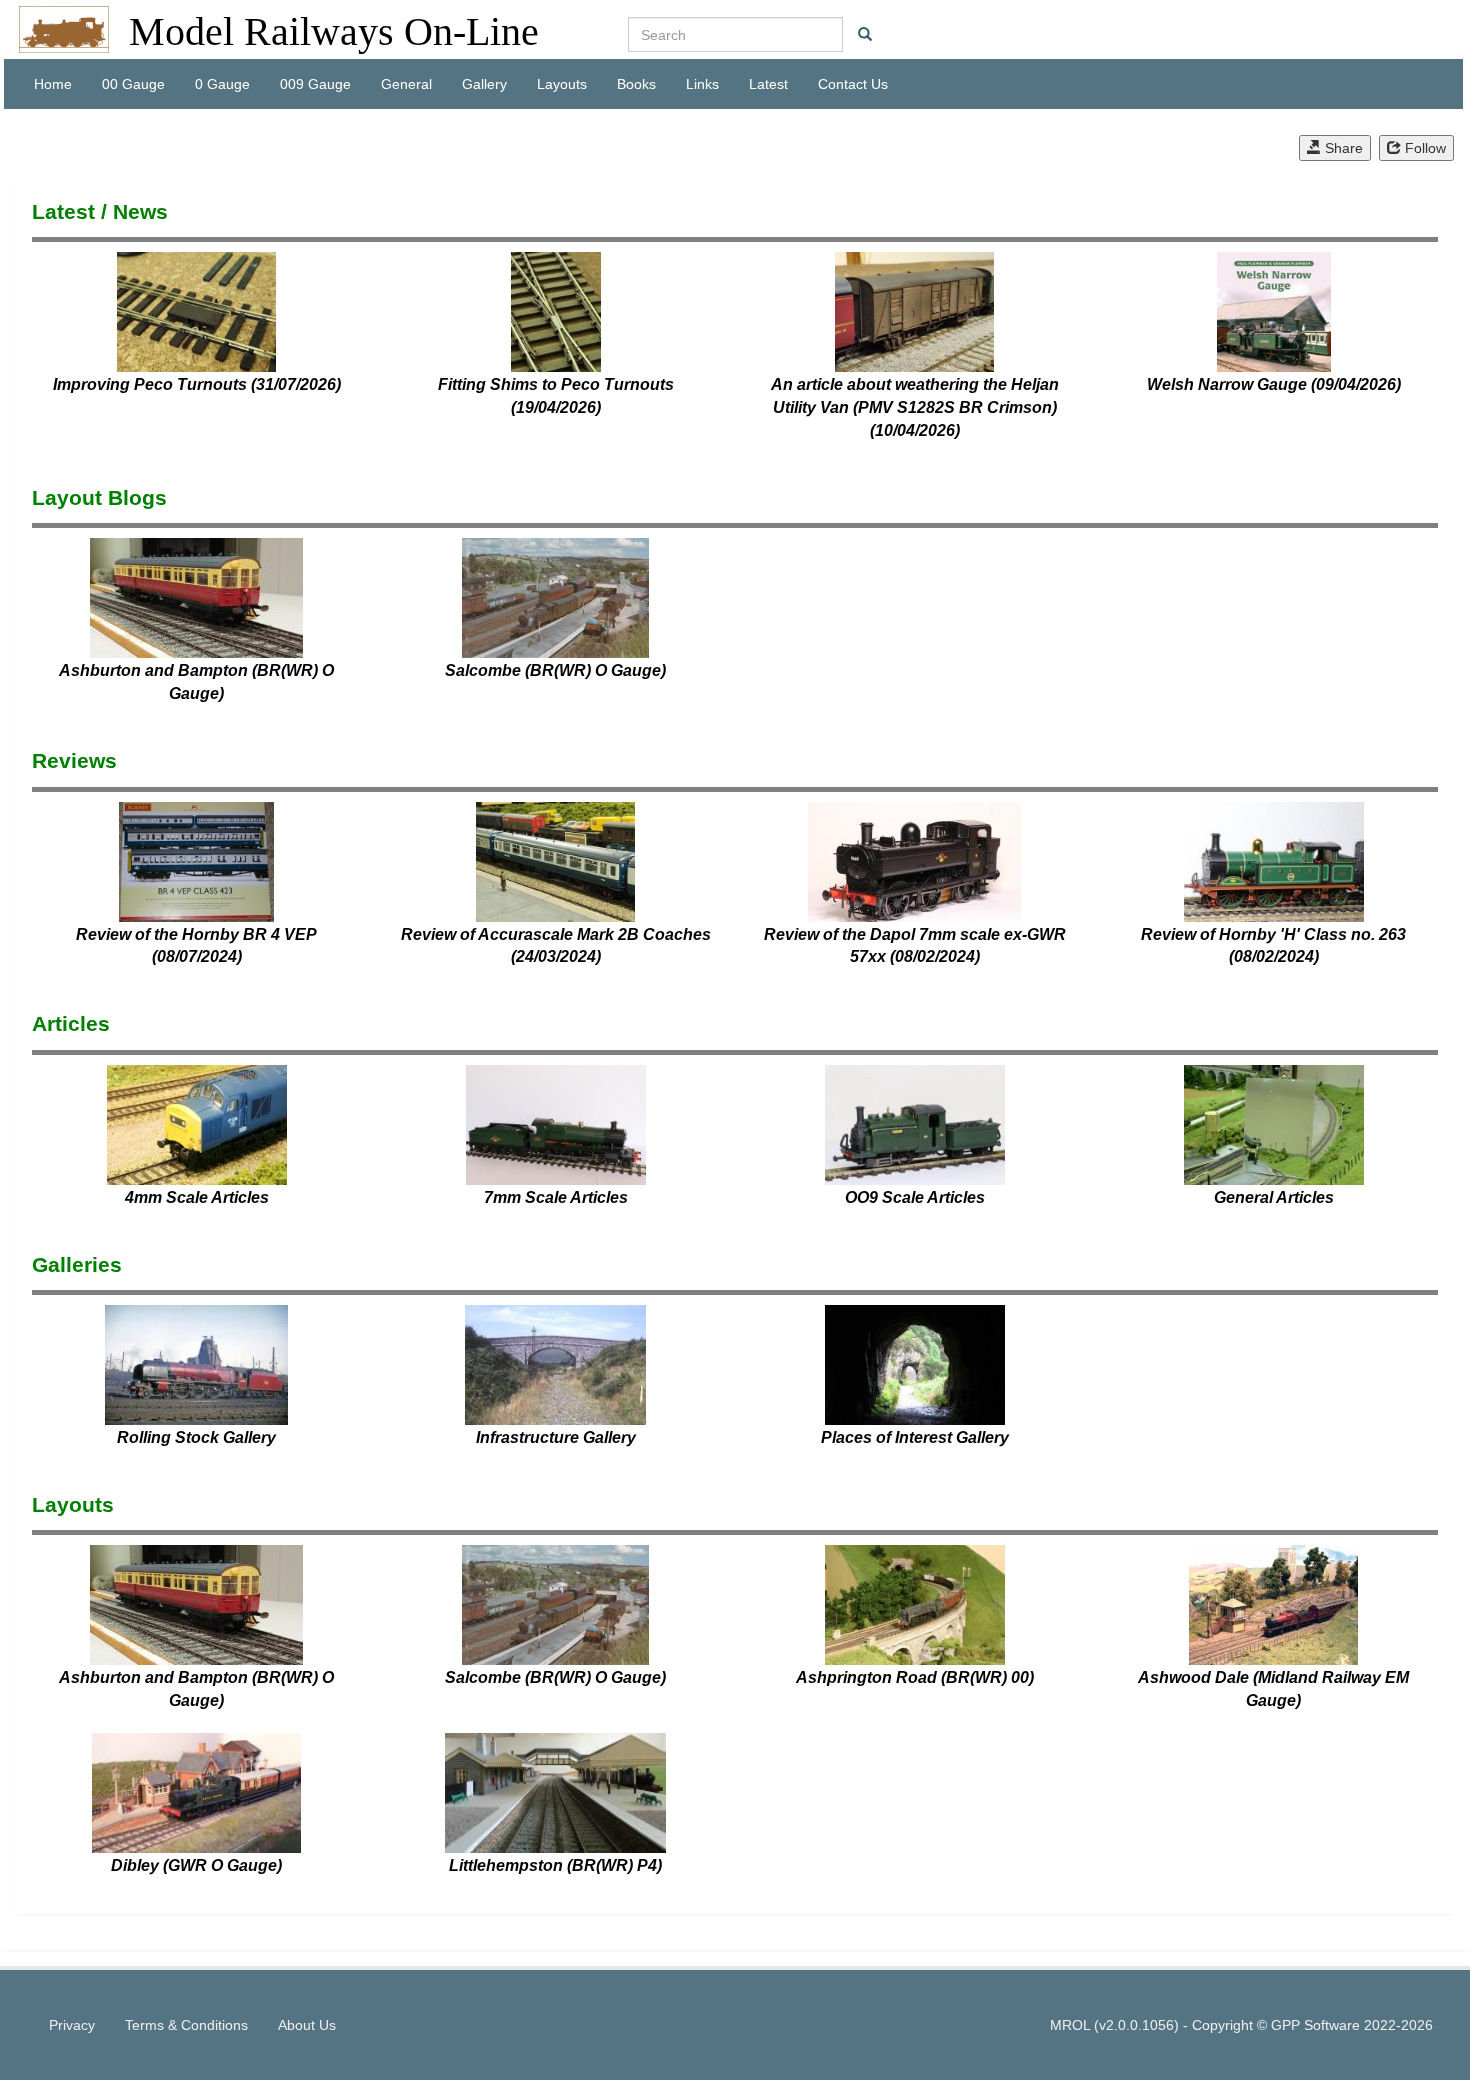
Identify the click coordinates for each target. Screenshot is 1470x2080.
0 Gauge (222, 84)
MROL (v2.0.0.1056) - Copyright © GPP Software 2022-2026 (1241, 2025)
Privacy (72, 2025)
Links (702, 84)
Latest (768, 84)
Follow (1423, 148)
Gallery (484, 84)
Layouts (562, 84)
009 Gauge (315, 84)
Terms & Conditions (186, 2025)
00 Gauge (133, 84)
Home (53, 84)
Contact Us (853, 84)
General (406, 84)
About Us (307, 2025)
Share (1342, 148)
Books (636, 84)
